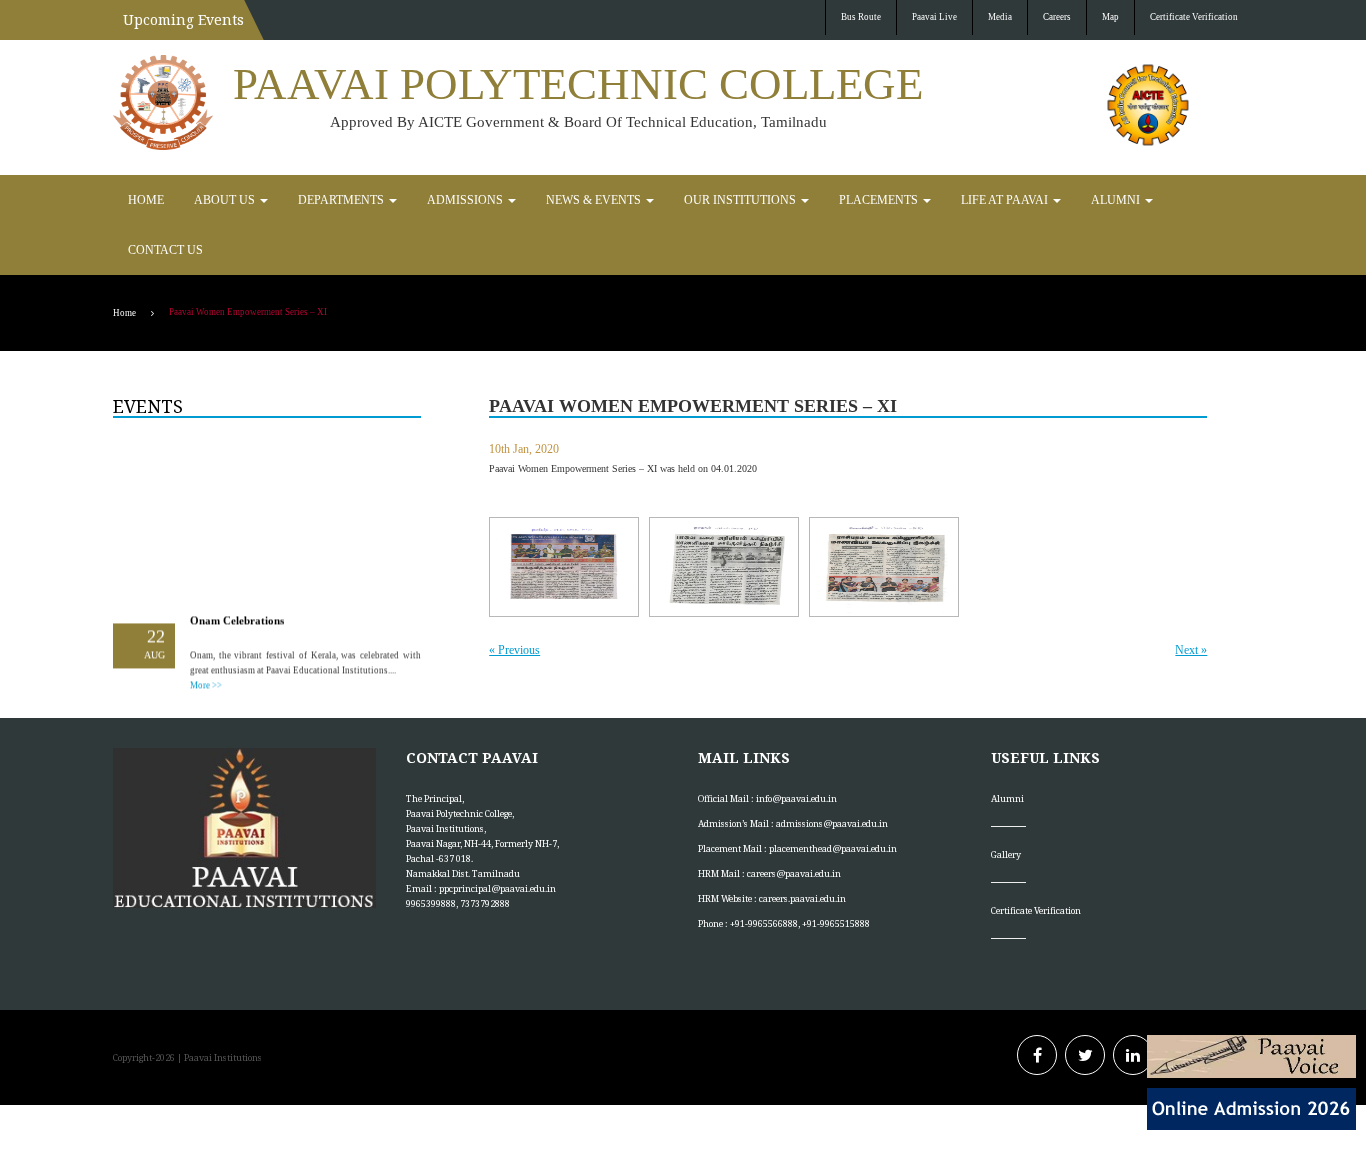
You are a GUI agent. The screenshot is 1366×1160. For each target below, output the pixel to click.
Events (148, 356)
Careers (1057, 17)
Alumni (964, 200)
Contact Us (1053, 200)
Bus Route (861, 17)
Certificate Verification (1194, 17)
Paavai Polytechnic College (578, 84)
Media (1000, 17)
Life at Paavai (868, 200)
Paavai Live (934, 17)
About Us (210, 200)
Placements (761, 200)
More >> (206, 631)
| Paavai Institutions (218, 1007)
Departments (309, 200)
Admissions (413, 200)
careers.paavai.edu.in (802, 848)
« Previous (514, 600)
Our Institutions (644, 200)
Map (1110, 17)
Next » (1191, 600)
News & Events (521, 200)
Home (142, 200)
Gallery (1006, 804)
